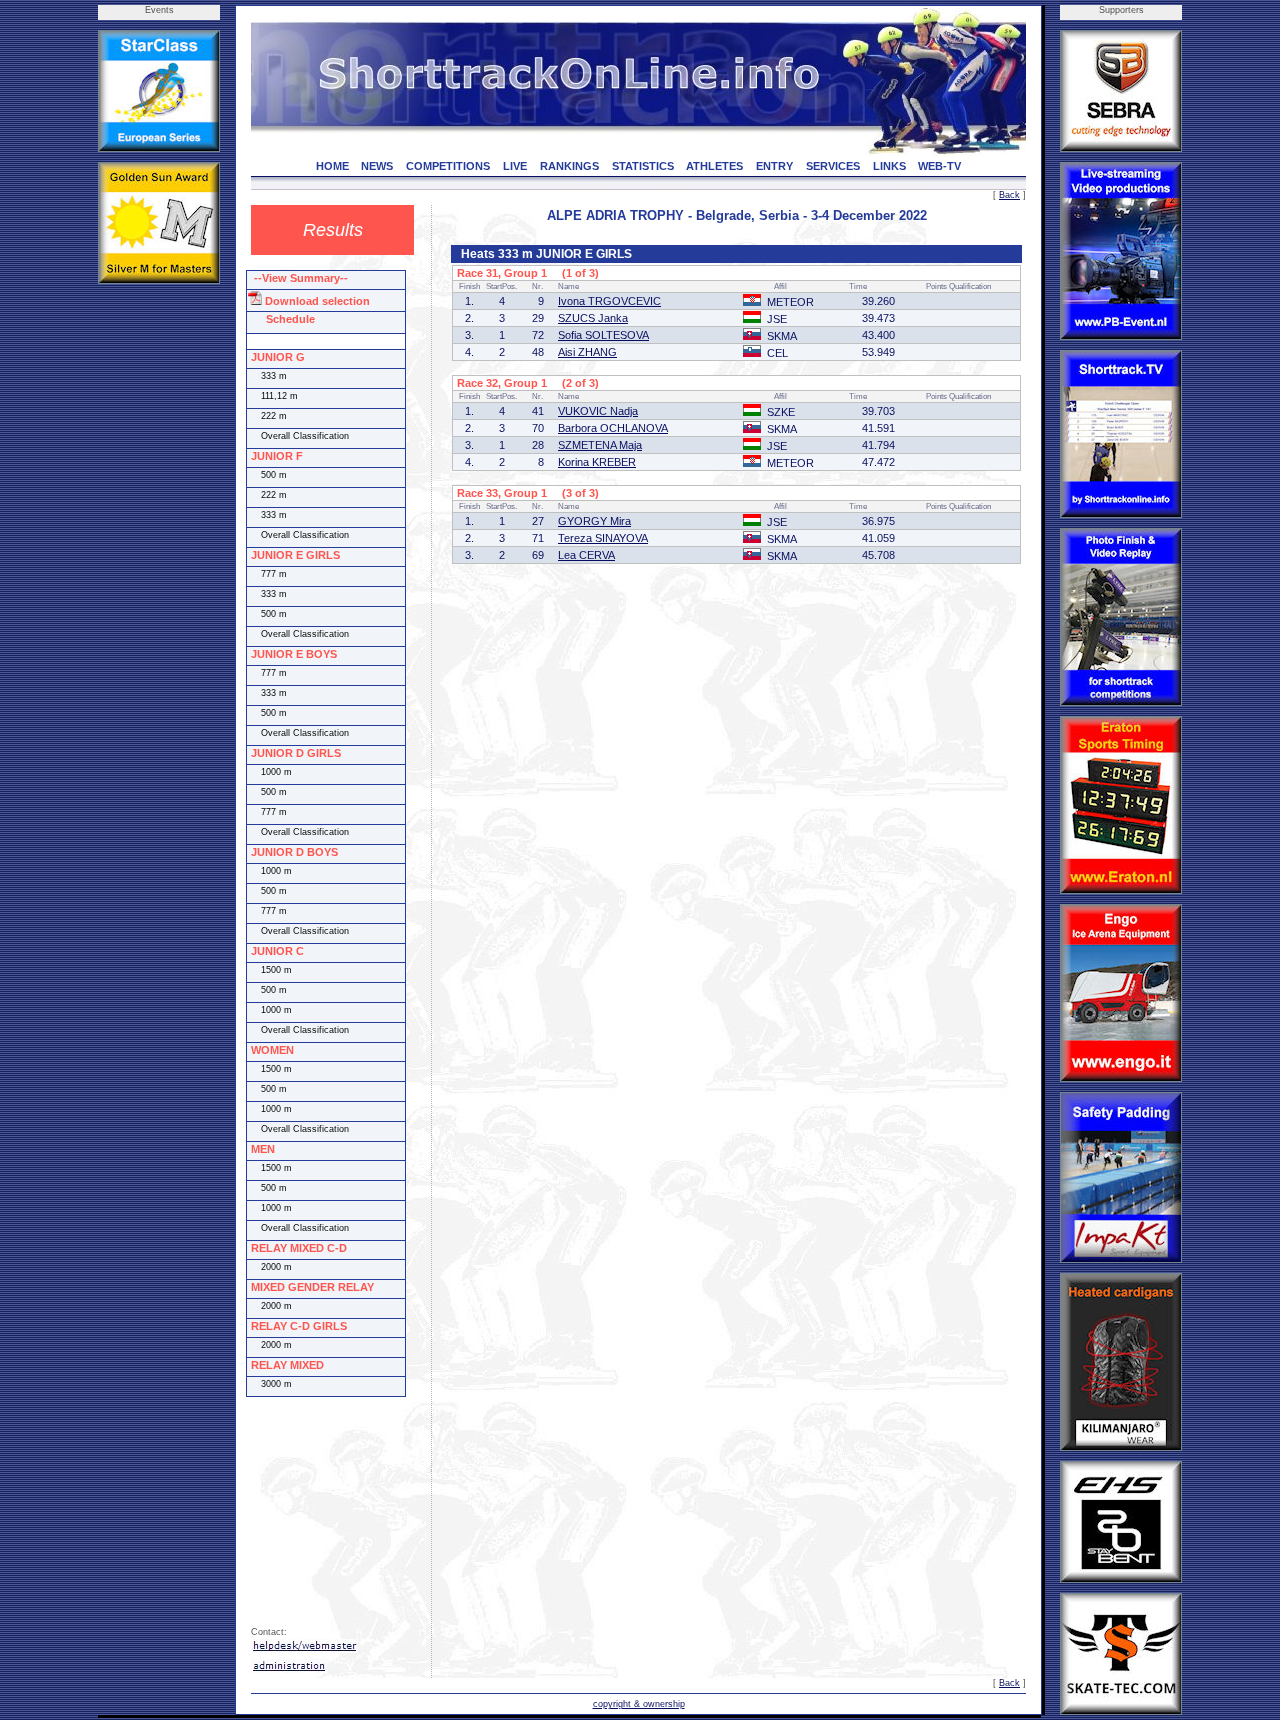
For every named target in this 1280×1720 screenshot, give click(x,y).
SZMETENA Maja (600, 445)
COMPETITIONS (448, 166)
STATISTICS (643, 166)
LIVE (515, 166)
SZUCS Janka (593, 318)
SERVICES (833, 166)
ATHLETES (714, 166)
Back (1009, 195)
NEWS (377, 166)
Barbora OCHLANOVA (613, 428)
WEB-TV (939, 166)
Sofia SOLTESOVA (603, 335)
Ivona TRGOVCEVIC (609, 301)
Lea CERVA (586, 555)
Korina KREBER (597, 462)
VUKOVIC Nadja (598, 411)
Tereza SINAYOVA (603, 538)
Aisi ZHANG (587, 352)
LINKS (889, 166)
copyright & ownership (639, 1704)
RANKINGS (569, 166)
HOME (332, 166)
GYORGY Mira (594, 521)
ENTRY (774, 166)
